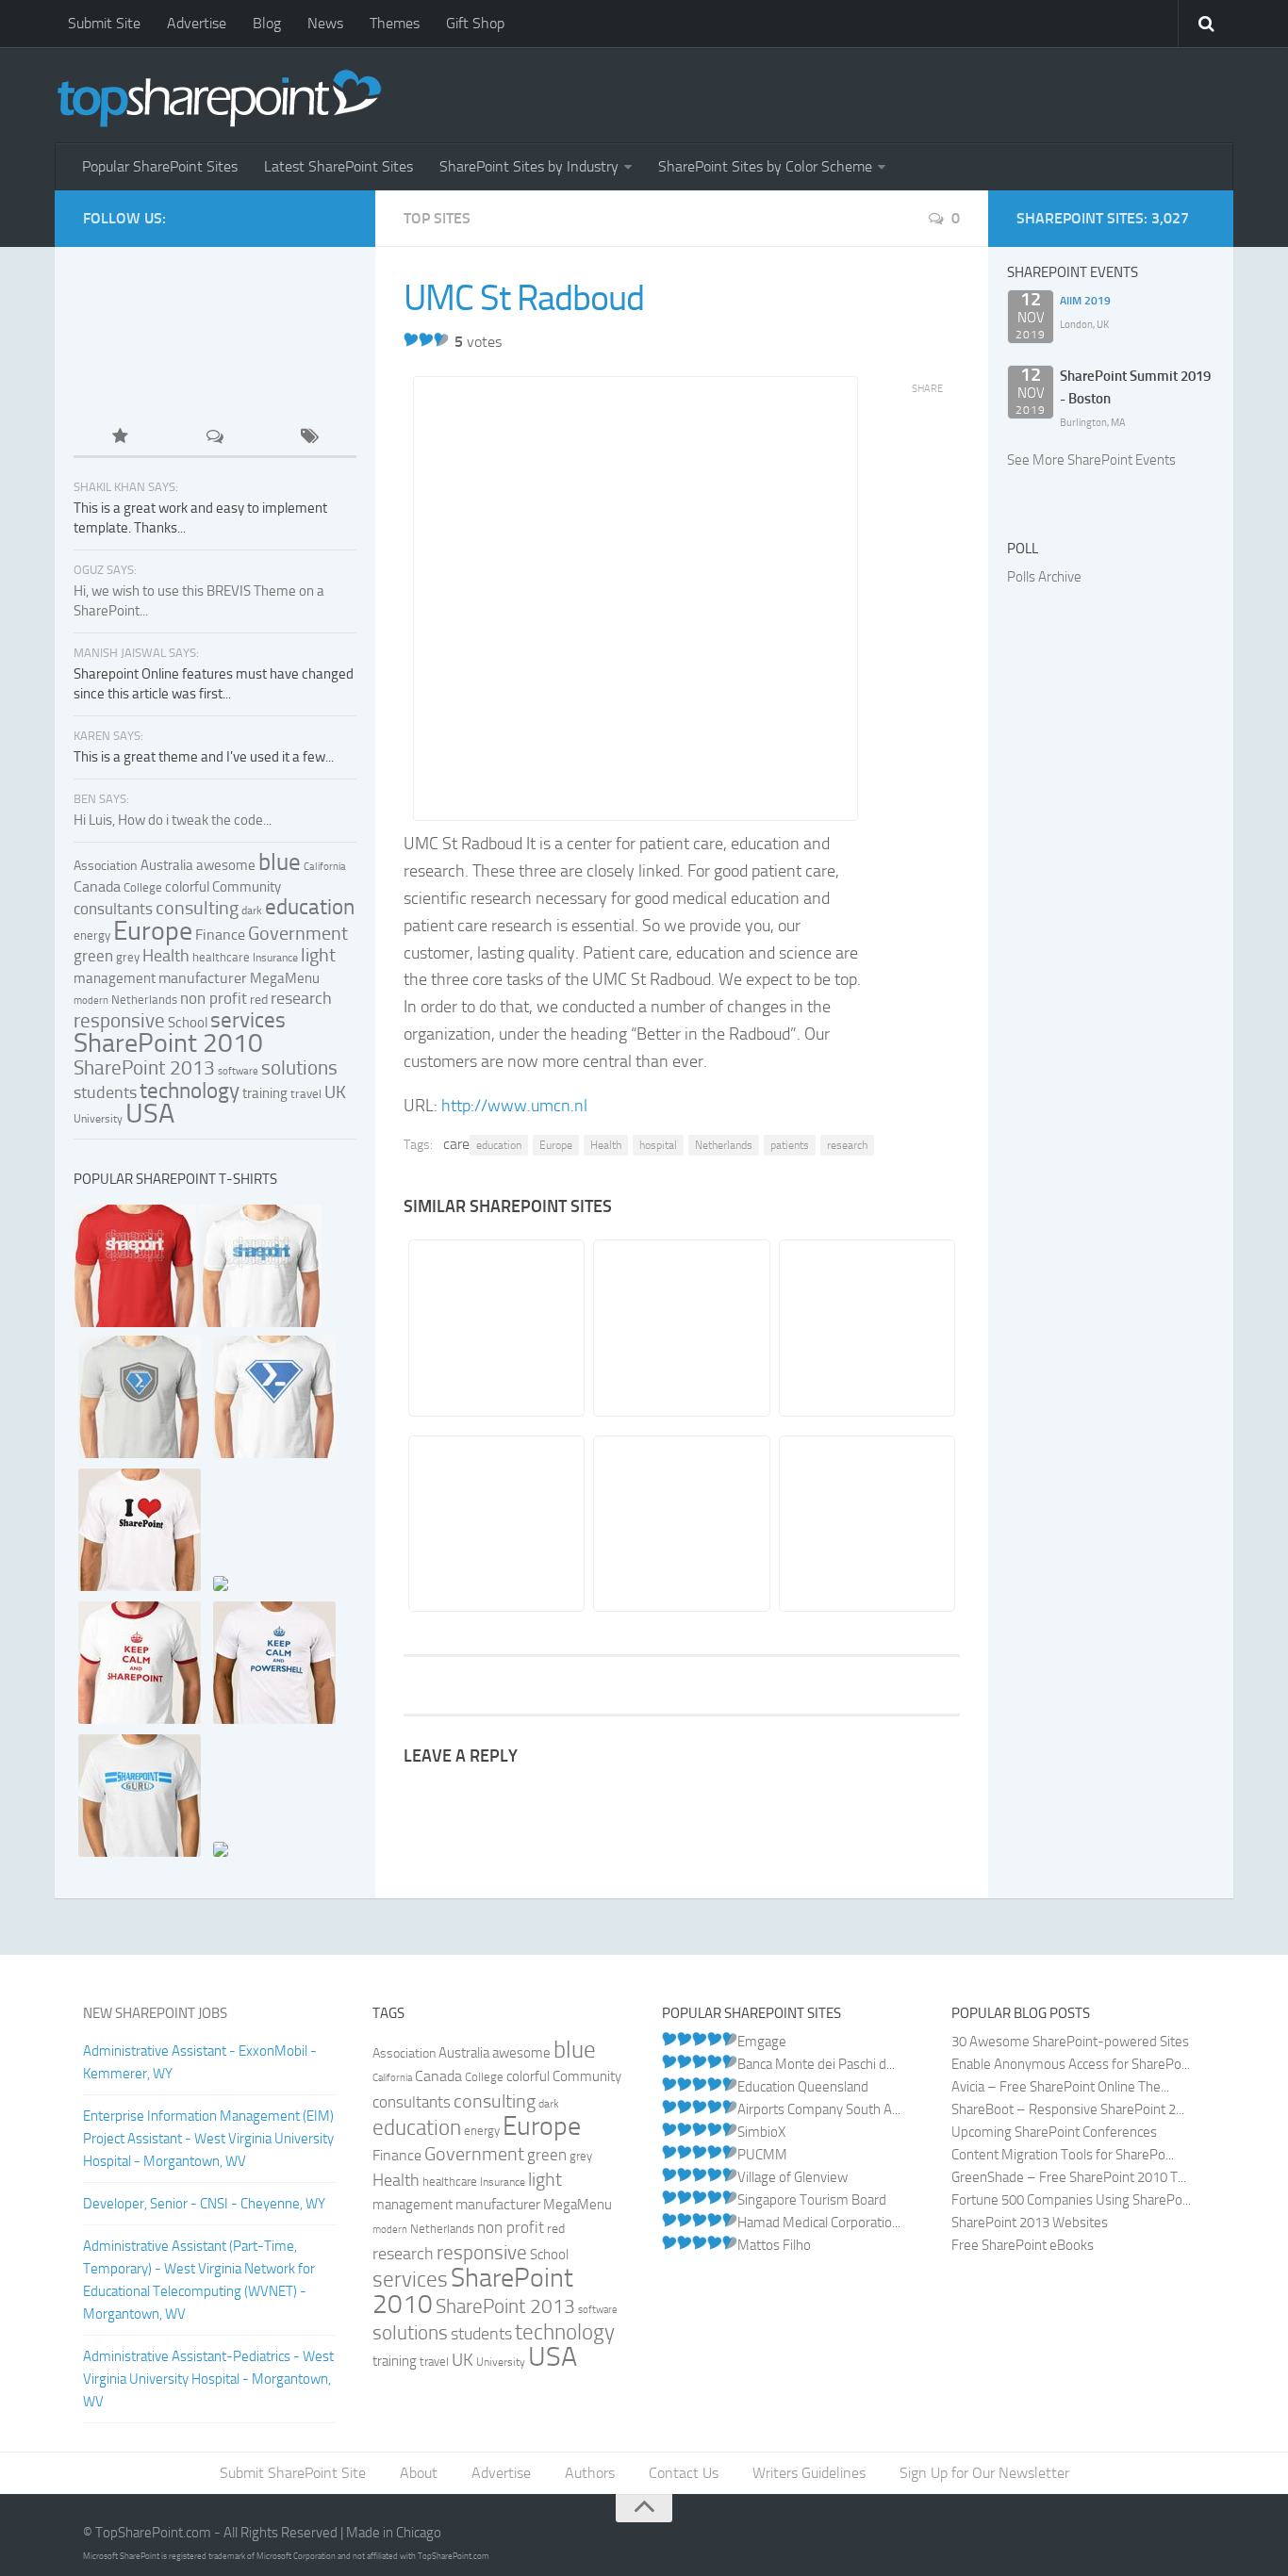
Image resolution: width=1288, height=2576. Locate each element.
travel (306, 1093)
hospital (658, 1145)
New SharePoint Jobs (155, 2013)
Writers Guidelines (809, 2473)
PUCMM (762, 2155)
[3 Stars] (441, 339)
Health (606, 1145)
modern (91, 1001)
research (847, 1145)
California (325, 867)
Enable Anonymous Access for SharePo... (1071, 2064)
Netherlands (724, 1145)
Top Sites (437, 218)
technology (190, 1091)
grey (128, 957)
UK (335, 1092)
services (248, 1020)
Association (106, 866)
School (188, 1023)
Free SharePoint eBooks (1023, 2245)
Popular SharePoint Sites (160, 166)
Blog (267, 23)
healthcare (221, 957)
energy (92, 935)
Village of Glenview (793, 2177)
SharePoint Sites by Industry (529, 166)
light (318, 955)
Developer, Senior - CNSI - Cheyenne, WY (204, 2204)
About (419, 2473)
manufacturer (203, 978)
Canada (97, 886)
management (115, 978)
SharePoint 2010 (168, 1043)
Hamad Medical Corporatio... (819, 2223)
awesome (226, 865)
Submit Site (104, 23)
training (265, 1093)
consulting (197, 908)
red (259, 1000)
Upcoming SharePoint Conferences (1054, 2132)
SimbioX (761, 2132)
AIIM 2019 (1085, 301)
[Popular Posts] (121, 438)
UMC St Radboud (524, 298)
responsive (119, 1020)
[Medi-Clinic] (495, 1524)
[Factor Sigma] (866, 1328)
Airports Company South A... (819, 2109)
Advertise (197, 23)
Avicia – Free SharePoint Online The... (1060, 2087)
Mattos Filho (774, 2245)
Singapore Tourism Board (812, 2200)
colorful (187, 887)
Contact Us (684, 2473)
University (98, 1119)
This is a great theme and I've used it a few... (204, 757)
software (238, 1071)
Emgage (762, 2042)
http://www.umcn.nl (514, 1106)
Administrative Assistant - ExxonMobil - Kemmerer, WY (200, 2062)
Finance (220, 935)
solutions (299, 1068)
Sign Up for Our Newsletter (984, 2473)
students (105, 1092)
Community (247, 887)
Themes (395, 23)
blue (280, 862)
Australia (167, 865)
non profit (214, 998)
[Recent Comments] (215, 438)
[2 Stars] (426, 339)
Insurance (275, 958)
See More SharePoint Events (1091, 460)
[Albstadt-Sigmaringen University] (680, 1524)
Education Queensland (803, 2087)
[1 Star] (411, 339)
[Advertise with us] (137, 378)
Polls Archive (1044, 577)
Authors (590, 2473)
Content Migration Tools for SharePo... (1063, 2155)
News (325, 23)
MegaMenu (285, 978)
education (499, 1145)
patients (790, 1145)
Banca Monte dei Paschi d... (816, 2064)
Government (298, 933)
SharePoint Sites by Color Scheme (765, 166)
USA (150, 1113)
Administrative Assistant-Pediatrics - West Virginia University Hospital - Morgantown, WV (208, 2379)
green (93, 956)
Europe (556, 1145)
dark (252, 911)
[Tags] (309, 438)
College (143, 887)
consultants (113, 909)
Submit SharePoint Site (293, 2473)
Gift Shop (475, 23)
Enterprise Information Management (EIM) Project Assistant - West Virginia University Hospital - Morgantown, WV (208, 2139)
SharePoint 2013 (144, 1067)
